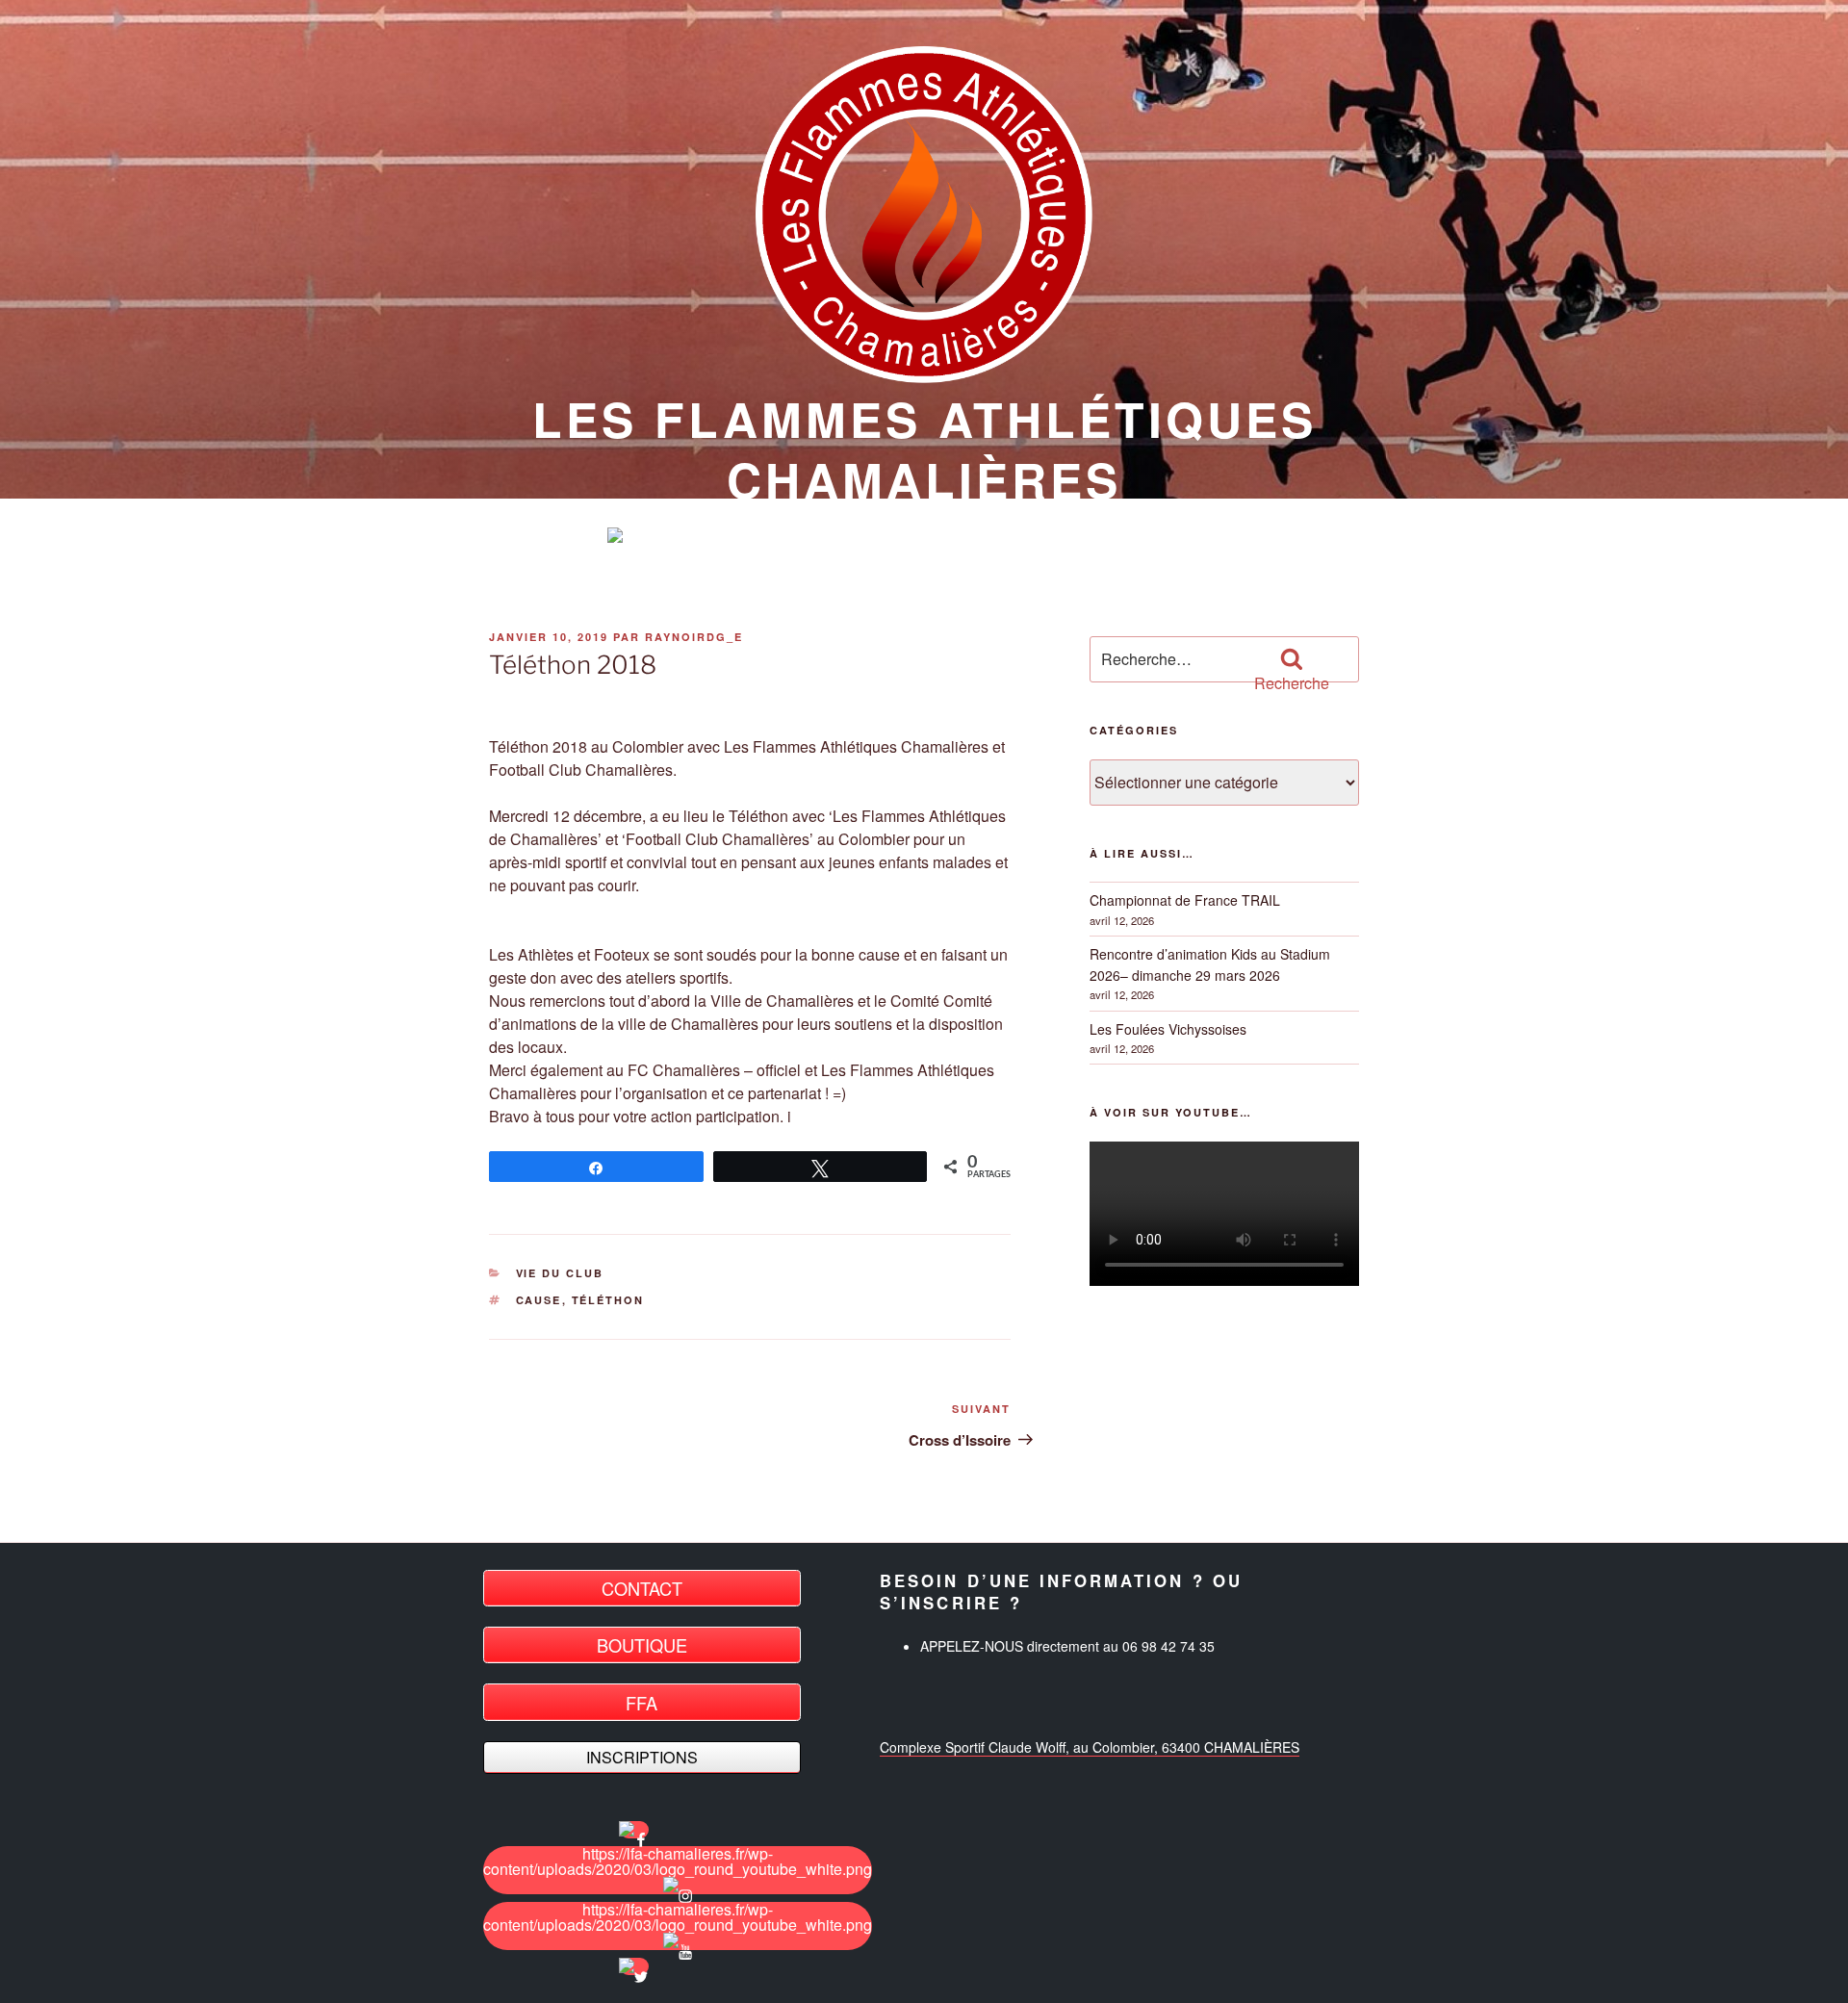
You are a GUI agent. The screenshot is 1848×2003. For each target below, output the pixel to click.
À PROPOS (964, 537)
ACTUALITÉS (714, 537)
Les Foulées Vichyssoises (1168, 1029)
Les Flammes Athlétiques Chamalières (924, 449)
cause (539, 1300)
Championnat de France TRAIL (1185, 900)
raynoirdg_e (694, 637)
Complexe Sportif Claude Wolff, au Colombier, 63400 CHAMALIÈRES (1090, 1747)
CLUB (843, 537)
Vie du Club (560, 1273)
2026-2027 (1205, 537)
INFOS (1086, 537)
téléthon (608, 1300)
